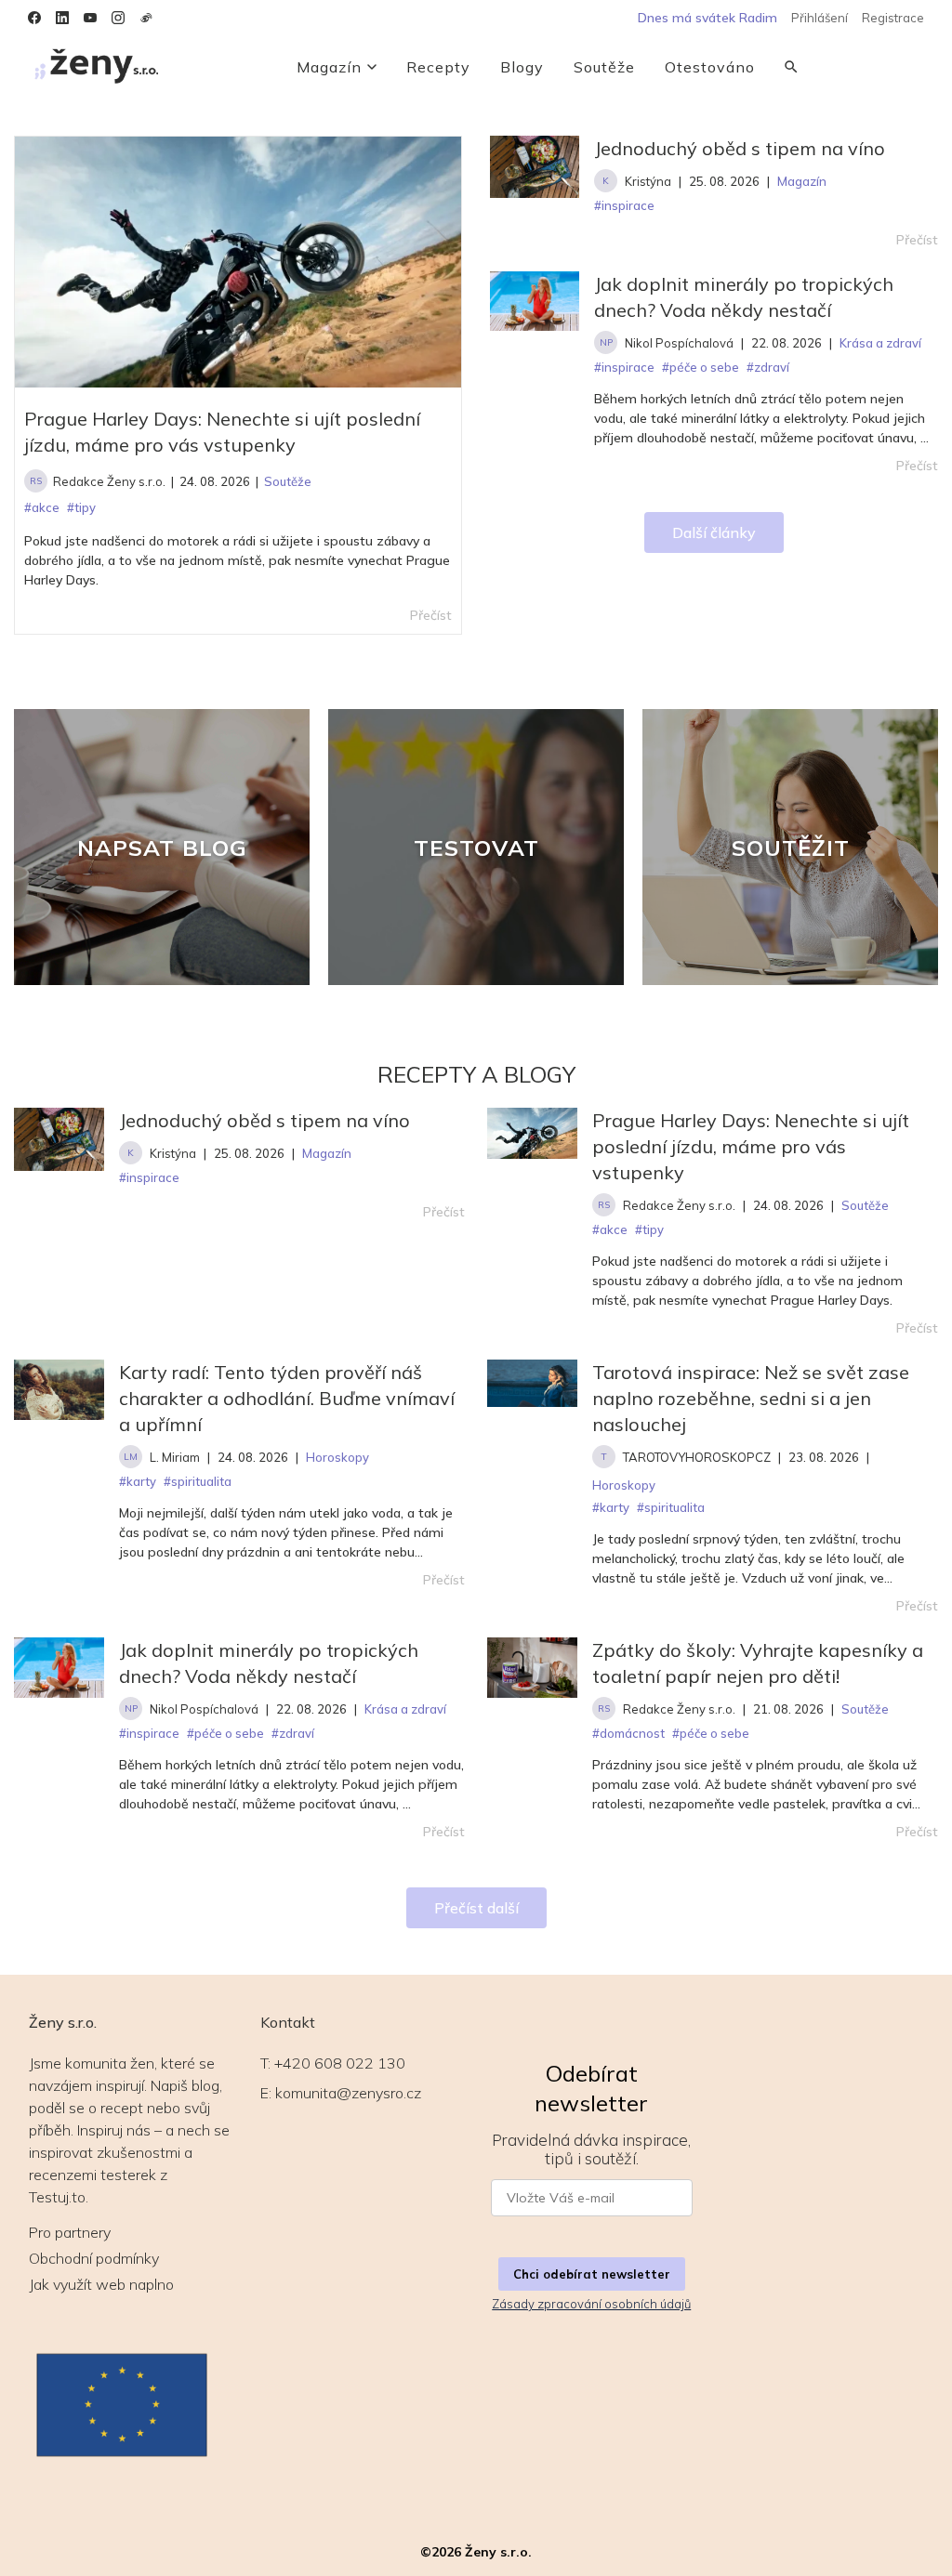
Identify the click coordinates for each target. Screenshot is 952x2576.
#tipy (649, 1229)
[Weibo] (146, 18)
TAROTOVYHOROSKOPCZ (697, 1457)
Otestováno (710, 67)
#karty (138, 1481)
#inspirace (149, 1177)
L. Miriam (175, 1457)
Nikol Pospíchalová (679, 343)
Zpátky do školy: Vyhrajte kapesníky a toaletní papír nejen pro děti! (758, 1663)
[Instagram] (118, 18)
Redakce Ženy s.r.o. (109, 481)
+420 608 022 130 (340, 2063)
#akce (610, 1229)
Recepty (438, 67)
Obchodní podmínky (94, 2258)
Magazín (329, 67)
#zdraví (293, 1733)
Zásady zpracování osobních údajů (591, 2304)
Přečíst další (476, 1908)
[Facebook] (34, 18)
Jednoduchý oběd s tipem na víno (740, 148)
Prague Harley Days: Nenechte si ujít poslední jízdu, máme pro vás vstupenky (222, 432)
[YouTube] (90, 18)
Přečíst (917, 240)
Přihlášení (820, 18)
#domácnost (628, 1733)
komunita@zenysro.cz (348, 2093)
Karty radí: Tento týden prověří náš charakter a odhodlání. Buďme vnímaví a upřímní (287, 1398)
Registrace (893, 18)
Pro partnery (70, 2232)
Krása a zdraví (405, 1709)
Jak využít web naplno (101, 2284)
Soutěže (604, 67)
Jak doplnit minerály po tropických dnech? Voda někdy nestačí (744, 297)
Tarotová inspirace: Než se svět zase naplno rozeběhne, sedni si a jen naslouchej (751, 1398)
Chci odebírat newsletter (592, 2274)
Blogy (522, 67)
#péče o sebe (225, 1733)
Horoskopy (337, 1457)
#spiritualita (198, 1481)
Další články (714, 532)
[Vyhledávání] (791, 67)
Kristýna (648, 181)
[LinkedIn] (62, 18)
